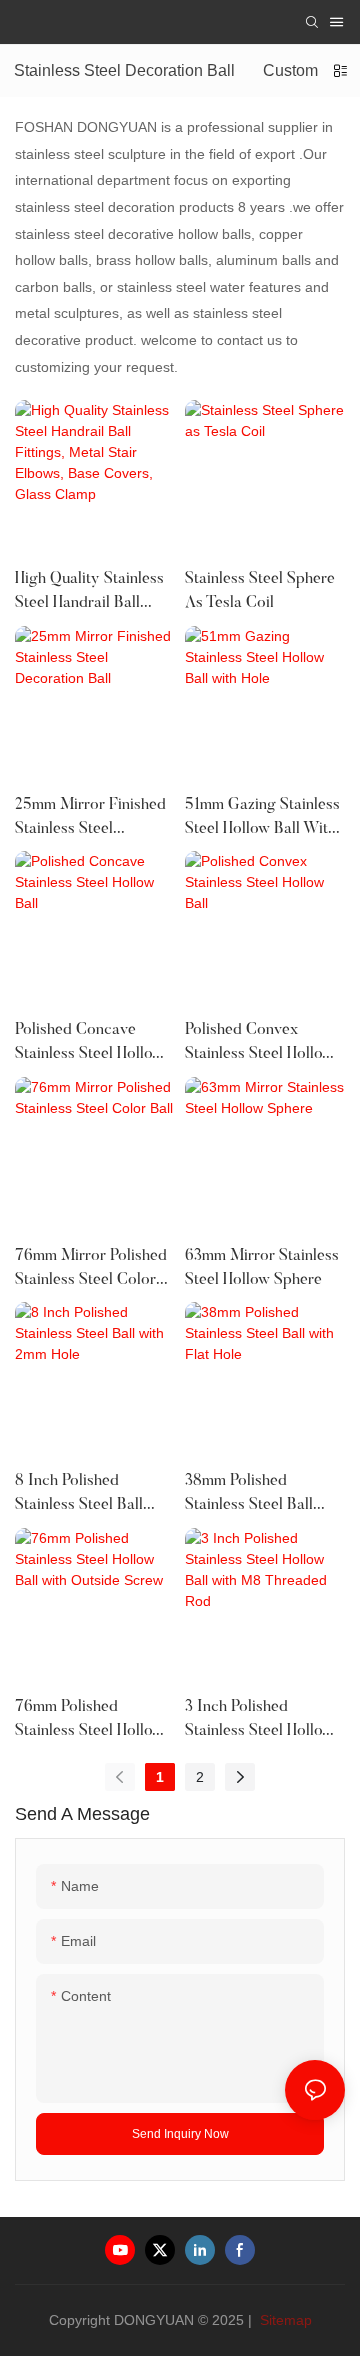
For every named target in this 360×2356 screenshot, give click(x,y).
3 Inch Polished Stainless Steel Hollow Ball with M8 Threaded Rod (264, 1721)
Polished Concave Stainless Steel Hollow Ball (89, 1044)
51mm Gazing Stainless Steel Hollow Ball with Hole (262, 819)
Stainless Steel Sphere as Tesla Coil (260, 591)
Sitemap (284, 2320)
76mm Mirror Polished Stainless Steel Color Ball (91, 1270)
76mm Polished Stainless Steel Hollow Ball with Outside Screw (89, 1721)
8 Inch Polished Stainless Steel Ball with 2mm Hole (79, 1495)
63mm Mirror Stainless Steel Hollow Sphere (262, 1268)
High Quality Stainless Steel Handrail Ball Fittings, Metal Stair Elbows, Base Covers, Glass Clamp (89, 593)
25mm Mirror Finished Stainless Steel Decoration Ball (90, 819)
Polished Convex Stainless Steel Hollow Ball (259, 1044)
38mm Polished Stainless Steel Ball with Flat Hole (249, 1495)
